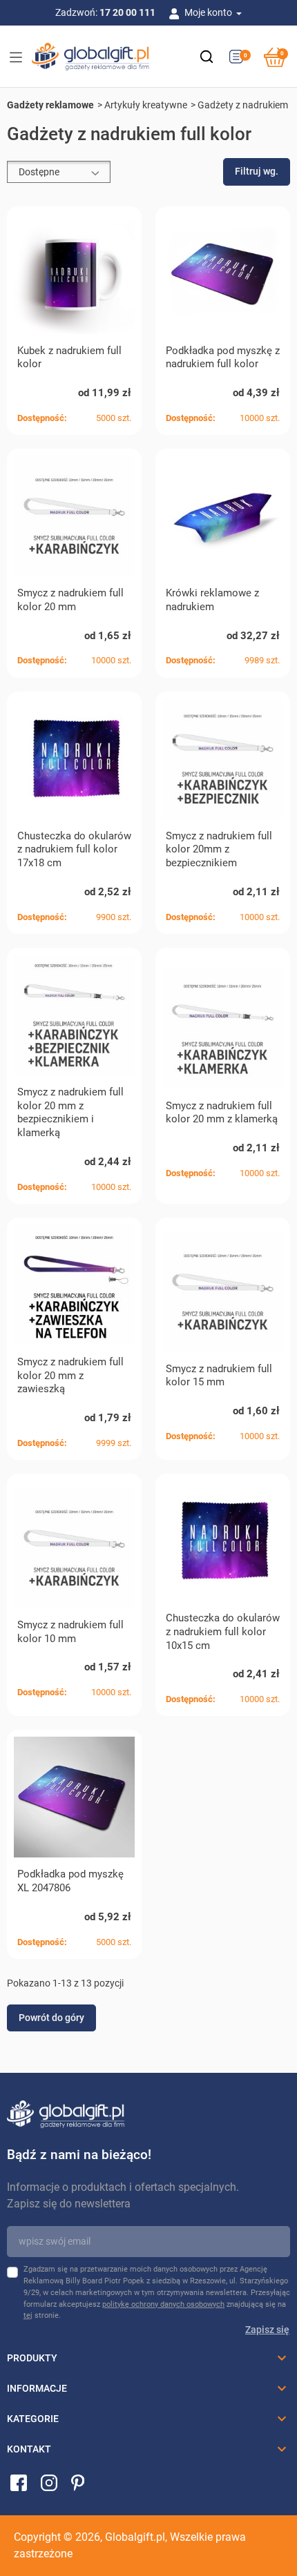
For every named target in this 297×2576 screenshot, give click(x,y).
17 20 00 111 (127, 12)
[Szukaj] (207, 57)
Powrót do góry (51, 2018)
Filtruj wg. (257, 171)
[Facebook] (19, 2482)
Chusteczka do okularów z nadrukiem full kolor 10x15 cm (223, 1632)
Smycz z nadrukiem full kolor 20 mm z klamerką (222, 1113)
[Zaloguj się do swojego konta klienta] (177, 12)
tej (28, 2315)
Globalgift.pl (135, 2537)
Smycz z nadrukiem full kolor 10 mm (70, 1632)
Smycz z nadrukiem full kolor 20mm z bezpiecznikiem (219, 850)
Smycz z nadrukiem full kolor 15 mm (219, 1376)
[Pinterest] (78, 2482)
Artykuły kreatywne (146, 105)
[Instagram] (49, 2482)
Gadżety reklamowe (50, 105)
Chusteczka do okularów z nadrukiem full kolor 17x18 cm (74, 850)
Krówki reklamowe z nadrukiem (212, 600)
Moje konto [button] (209, 12)
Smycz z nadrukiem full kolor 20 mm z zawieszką (70, 1376)
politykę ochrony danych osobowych (163, 2304)
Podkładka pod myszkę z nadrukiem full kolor (223, 358)
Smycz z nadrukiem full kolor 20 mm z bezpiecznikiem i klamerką (70, 1112)
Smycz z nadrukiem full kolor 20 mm (70, 600)
